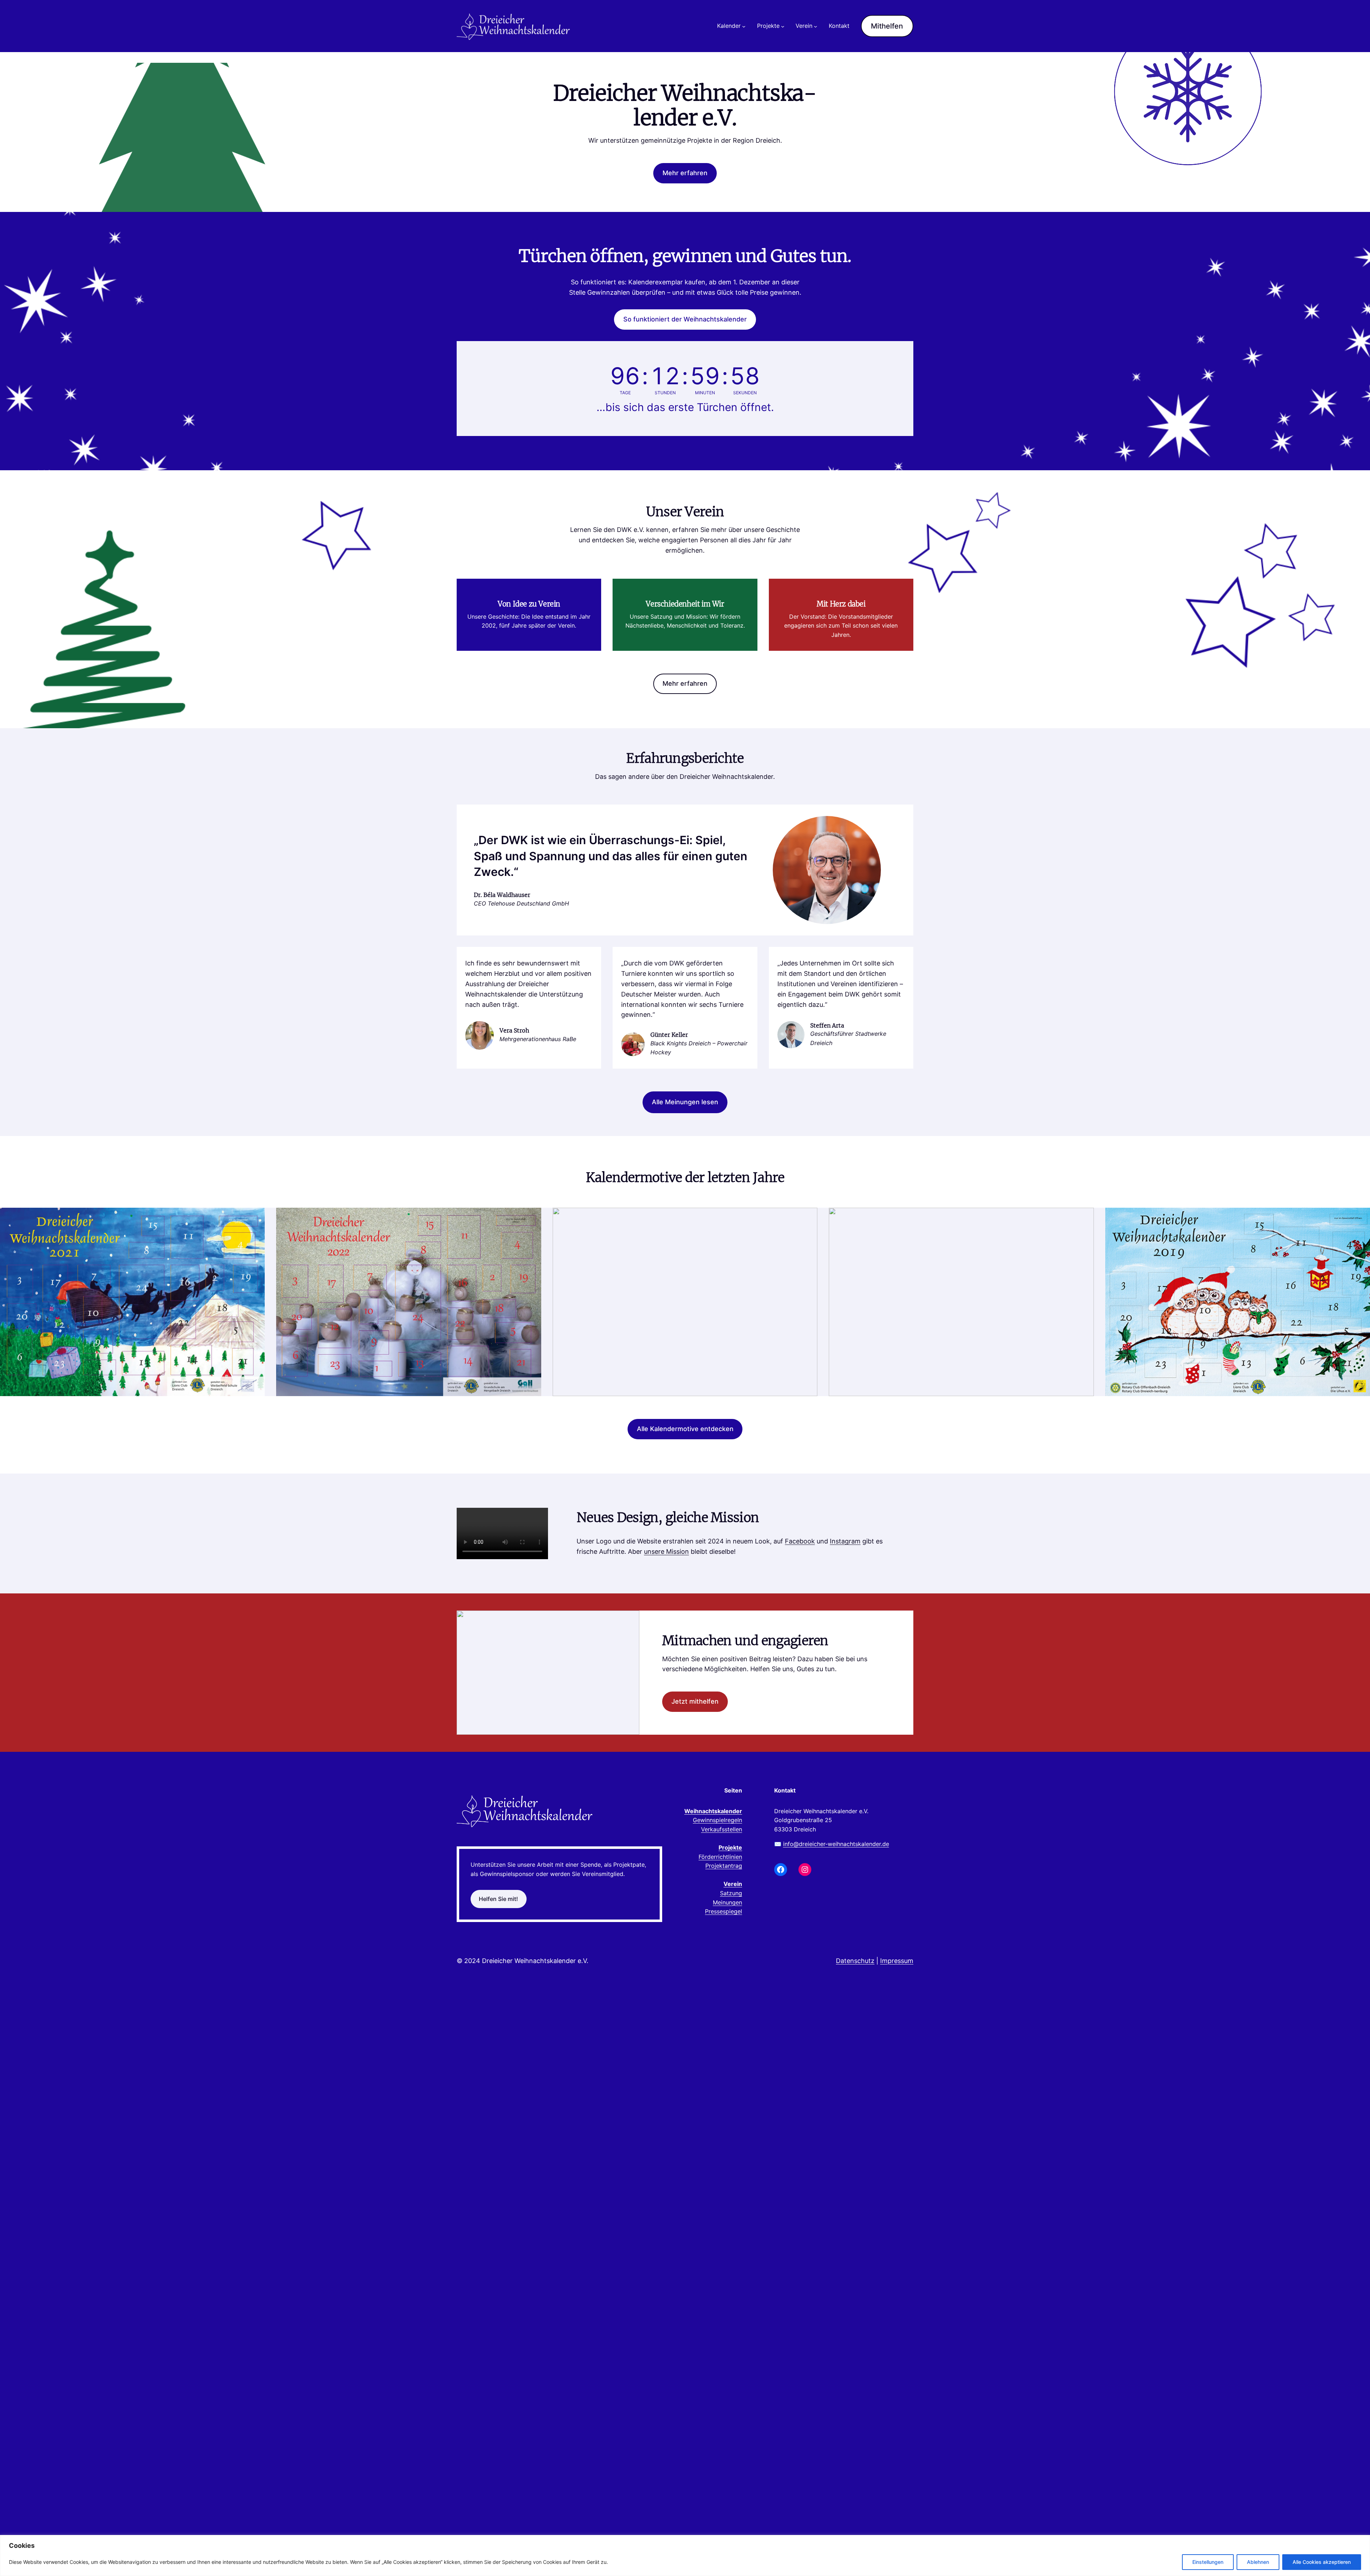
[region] (685, 2555)
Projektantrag (724, 1866)
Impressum (897, 1961)
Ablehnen (1258, 2562)
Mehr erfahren (685, 173)
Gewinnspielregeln (717, 1820)
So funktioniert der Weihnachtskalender (685, 319)
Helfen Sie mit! (498, 1899)
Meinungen (727, 1902)
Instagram (845, 1541)
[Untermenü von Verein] (816, 26)
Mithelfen (887, 26)
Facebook (800, 1541)
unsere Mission (666, 1551)
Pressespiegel (724, 1911)
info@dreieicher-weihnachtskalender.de (836, 1844)
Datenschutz (855, 1961)
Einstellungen (1208, 2562)
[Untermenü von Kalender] (744, 26)
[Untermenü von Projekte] (783, 26)
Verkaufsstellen (722, 1829)
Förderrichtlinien (720, 1857)
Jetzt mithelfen (695, 1701)
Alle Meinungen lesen (685, 1102)
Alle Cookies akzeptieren (1322, 2562)
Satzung (731, 1893)
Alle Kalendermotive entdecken (685, 1429)
